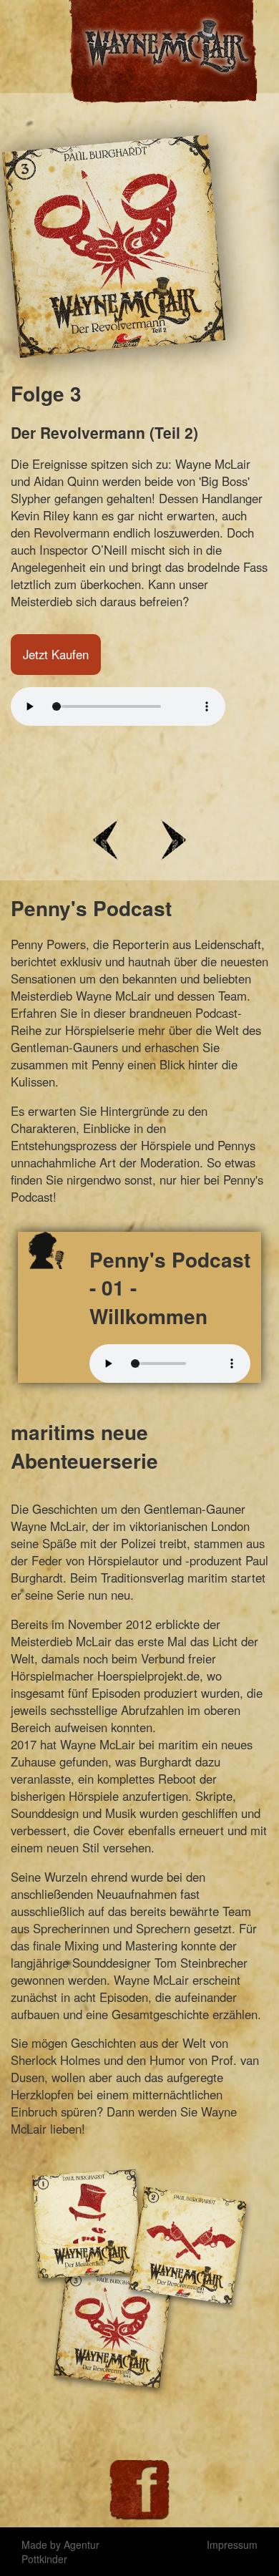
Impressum (232, 2545)
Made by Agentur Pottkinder (60, 2552)
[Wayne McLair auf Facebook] (139, 2490)
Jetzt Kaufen (56, 689)
